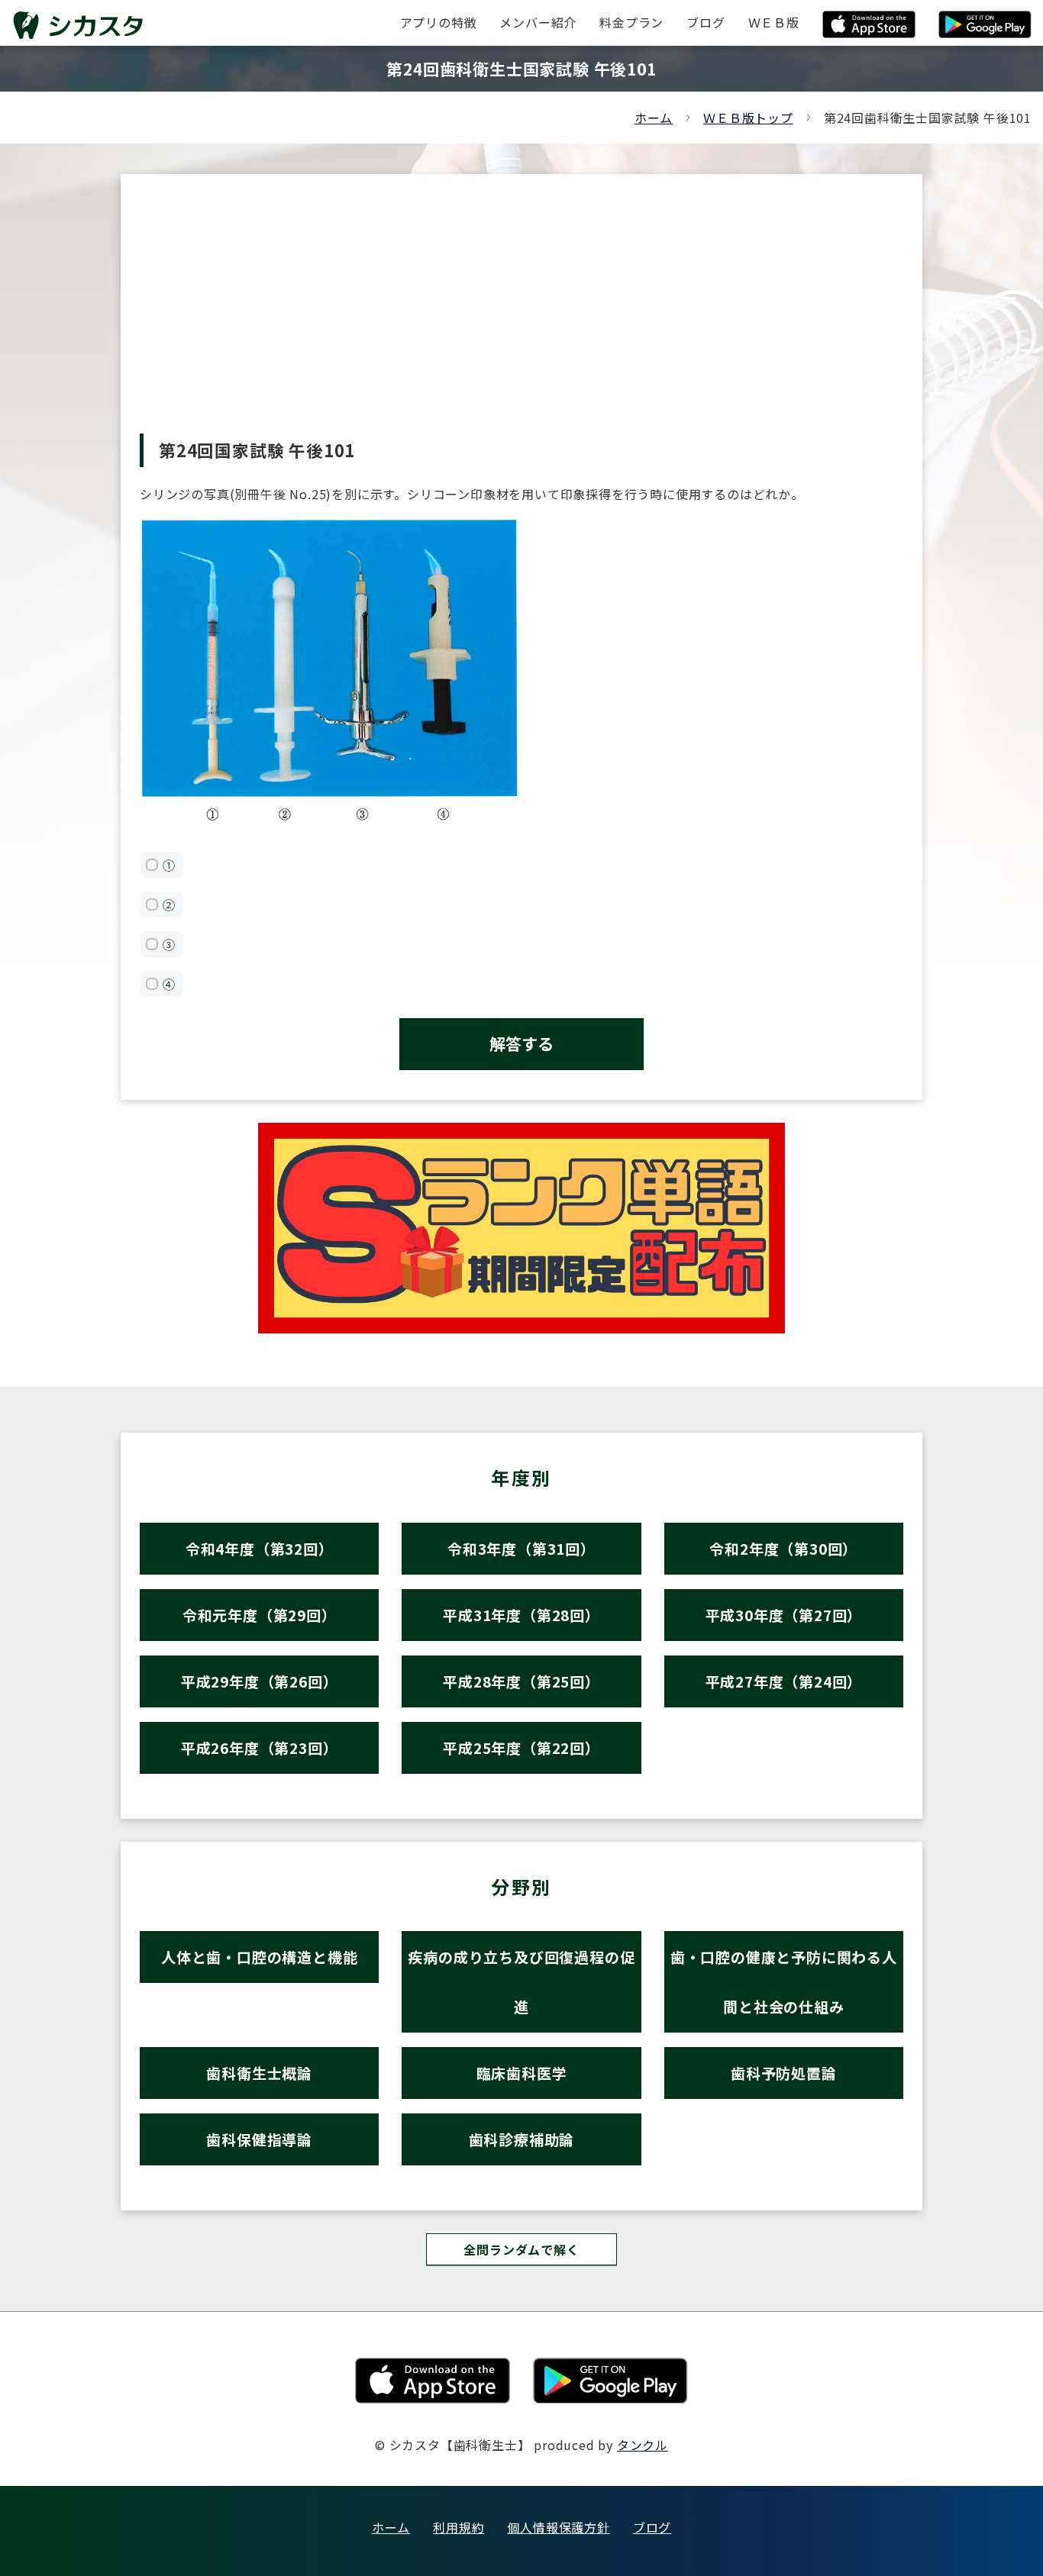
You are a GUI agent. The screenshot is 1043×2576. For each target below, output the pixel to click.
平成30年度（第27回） (784, 1615)
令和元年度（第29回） (260, 1615)
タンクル (643, 2445)
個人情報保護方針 (558, 2527)
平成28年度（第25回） (521, 1681)
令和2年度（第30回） (783, 1548)
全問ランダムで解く (521, 2249)
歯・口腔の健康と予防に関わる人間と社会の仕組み (784, 1981)
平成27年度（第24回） (784, 1681)
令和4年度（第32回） (260, 1548)
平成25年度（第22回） (521, 1747)
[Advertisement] (521, 319)
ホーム (654, 118)
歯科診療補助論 (522, 2139)
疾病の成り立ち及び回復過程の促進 (521, 1981)
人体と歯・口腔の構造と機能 (259, 1957)
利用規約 (459, 2527)
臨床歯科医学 (522, 2073)
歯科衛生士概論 (259, 2073)
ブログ (652, 2527)
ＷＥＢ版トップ (748, 118)
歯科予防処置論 (784, 2073)
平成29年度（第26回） (260, 1681)
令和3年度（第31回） (521, 1548)
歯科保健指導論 (259, 2139)
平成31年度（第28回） (521, 1615)
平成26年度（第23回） (260, 1747)
